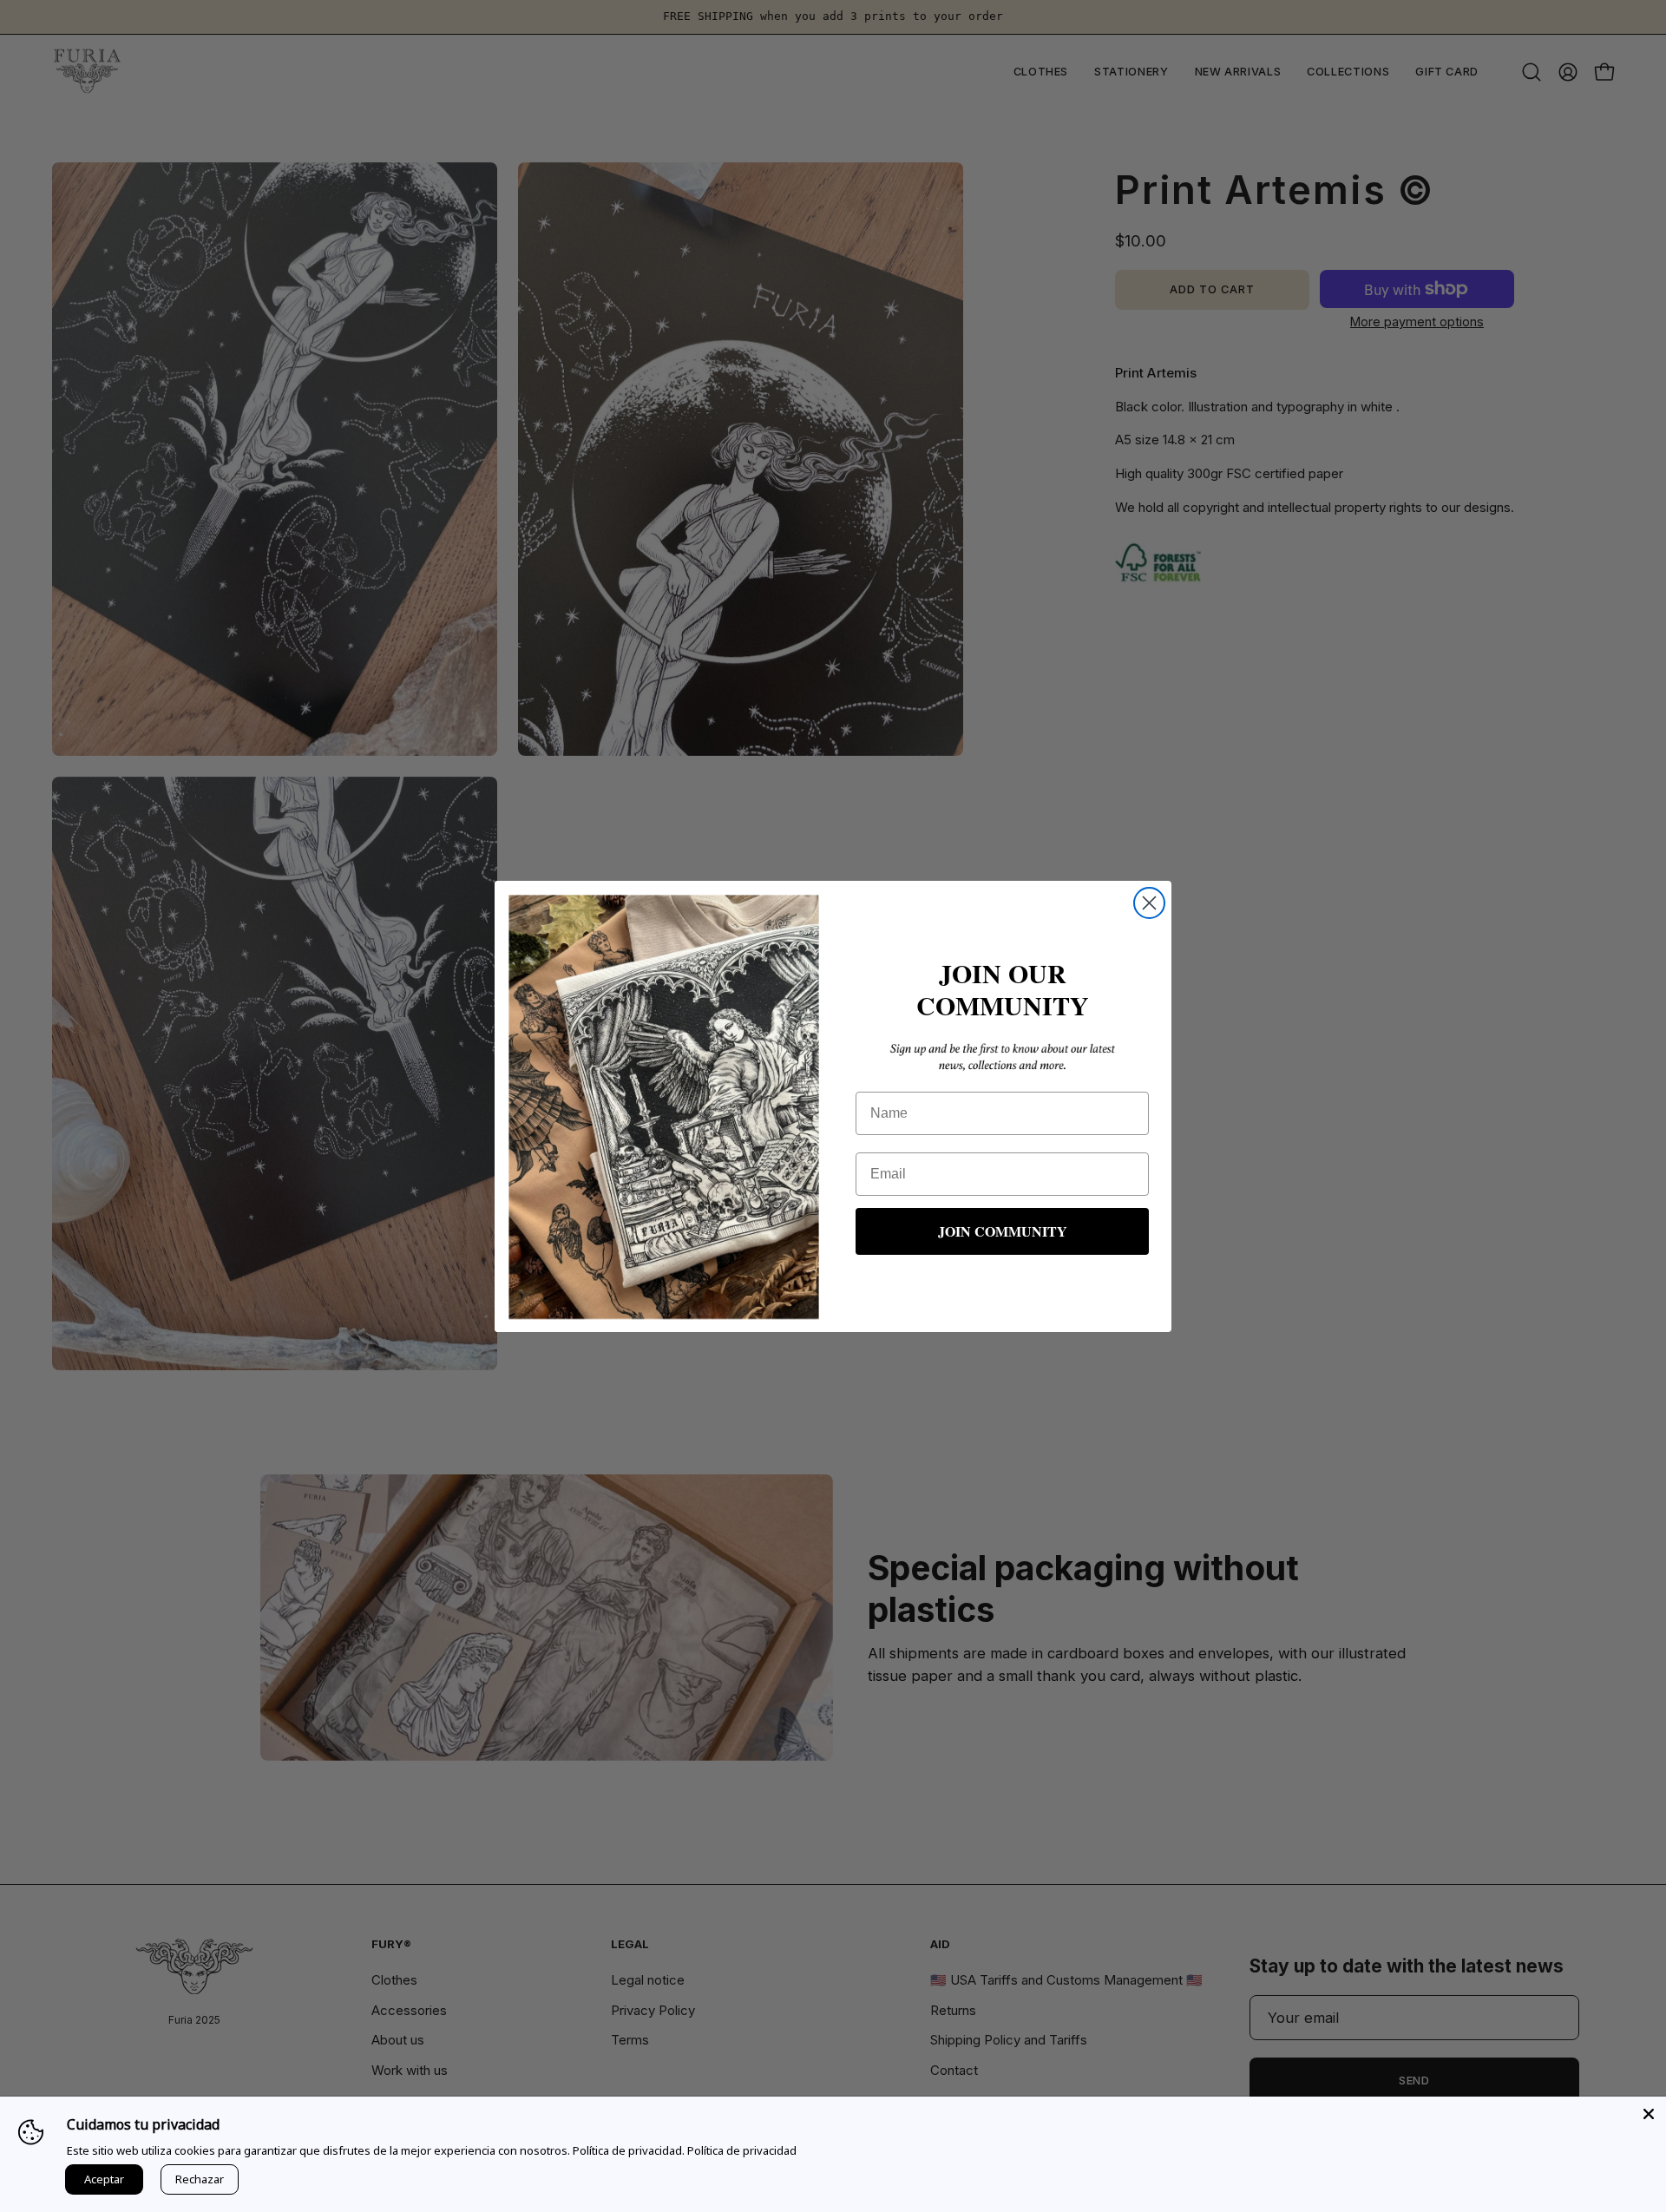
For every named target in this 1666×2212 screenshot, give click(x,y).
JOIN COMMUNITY (1003, 1231)
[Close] (1649, 2114)
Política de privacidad (742, 2150)
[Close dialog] (1149, 903)
